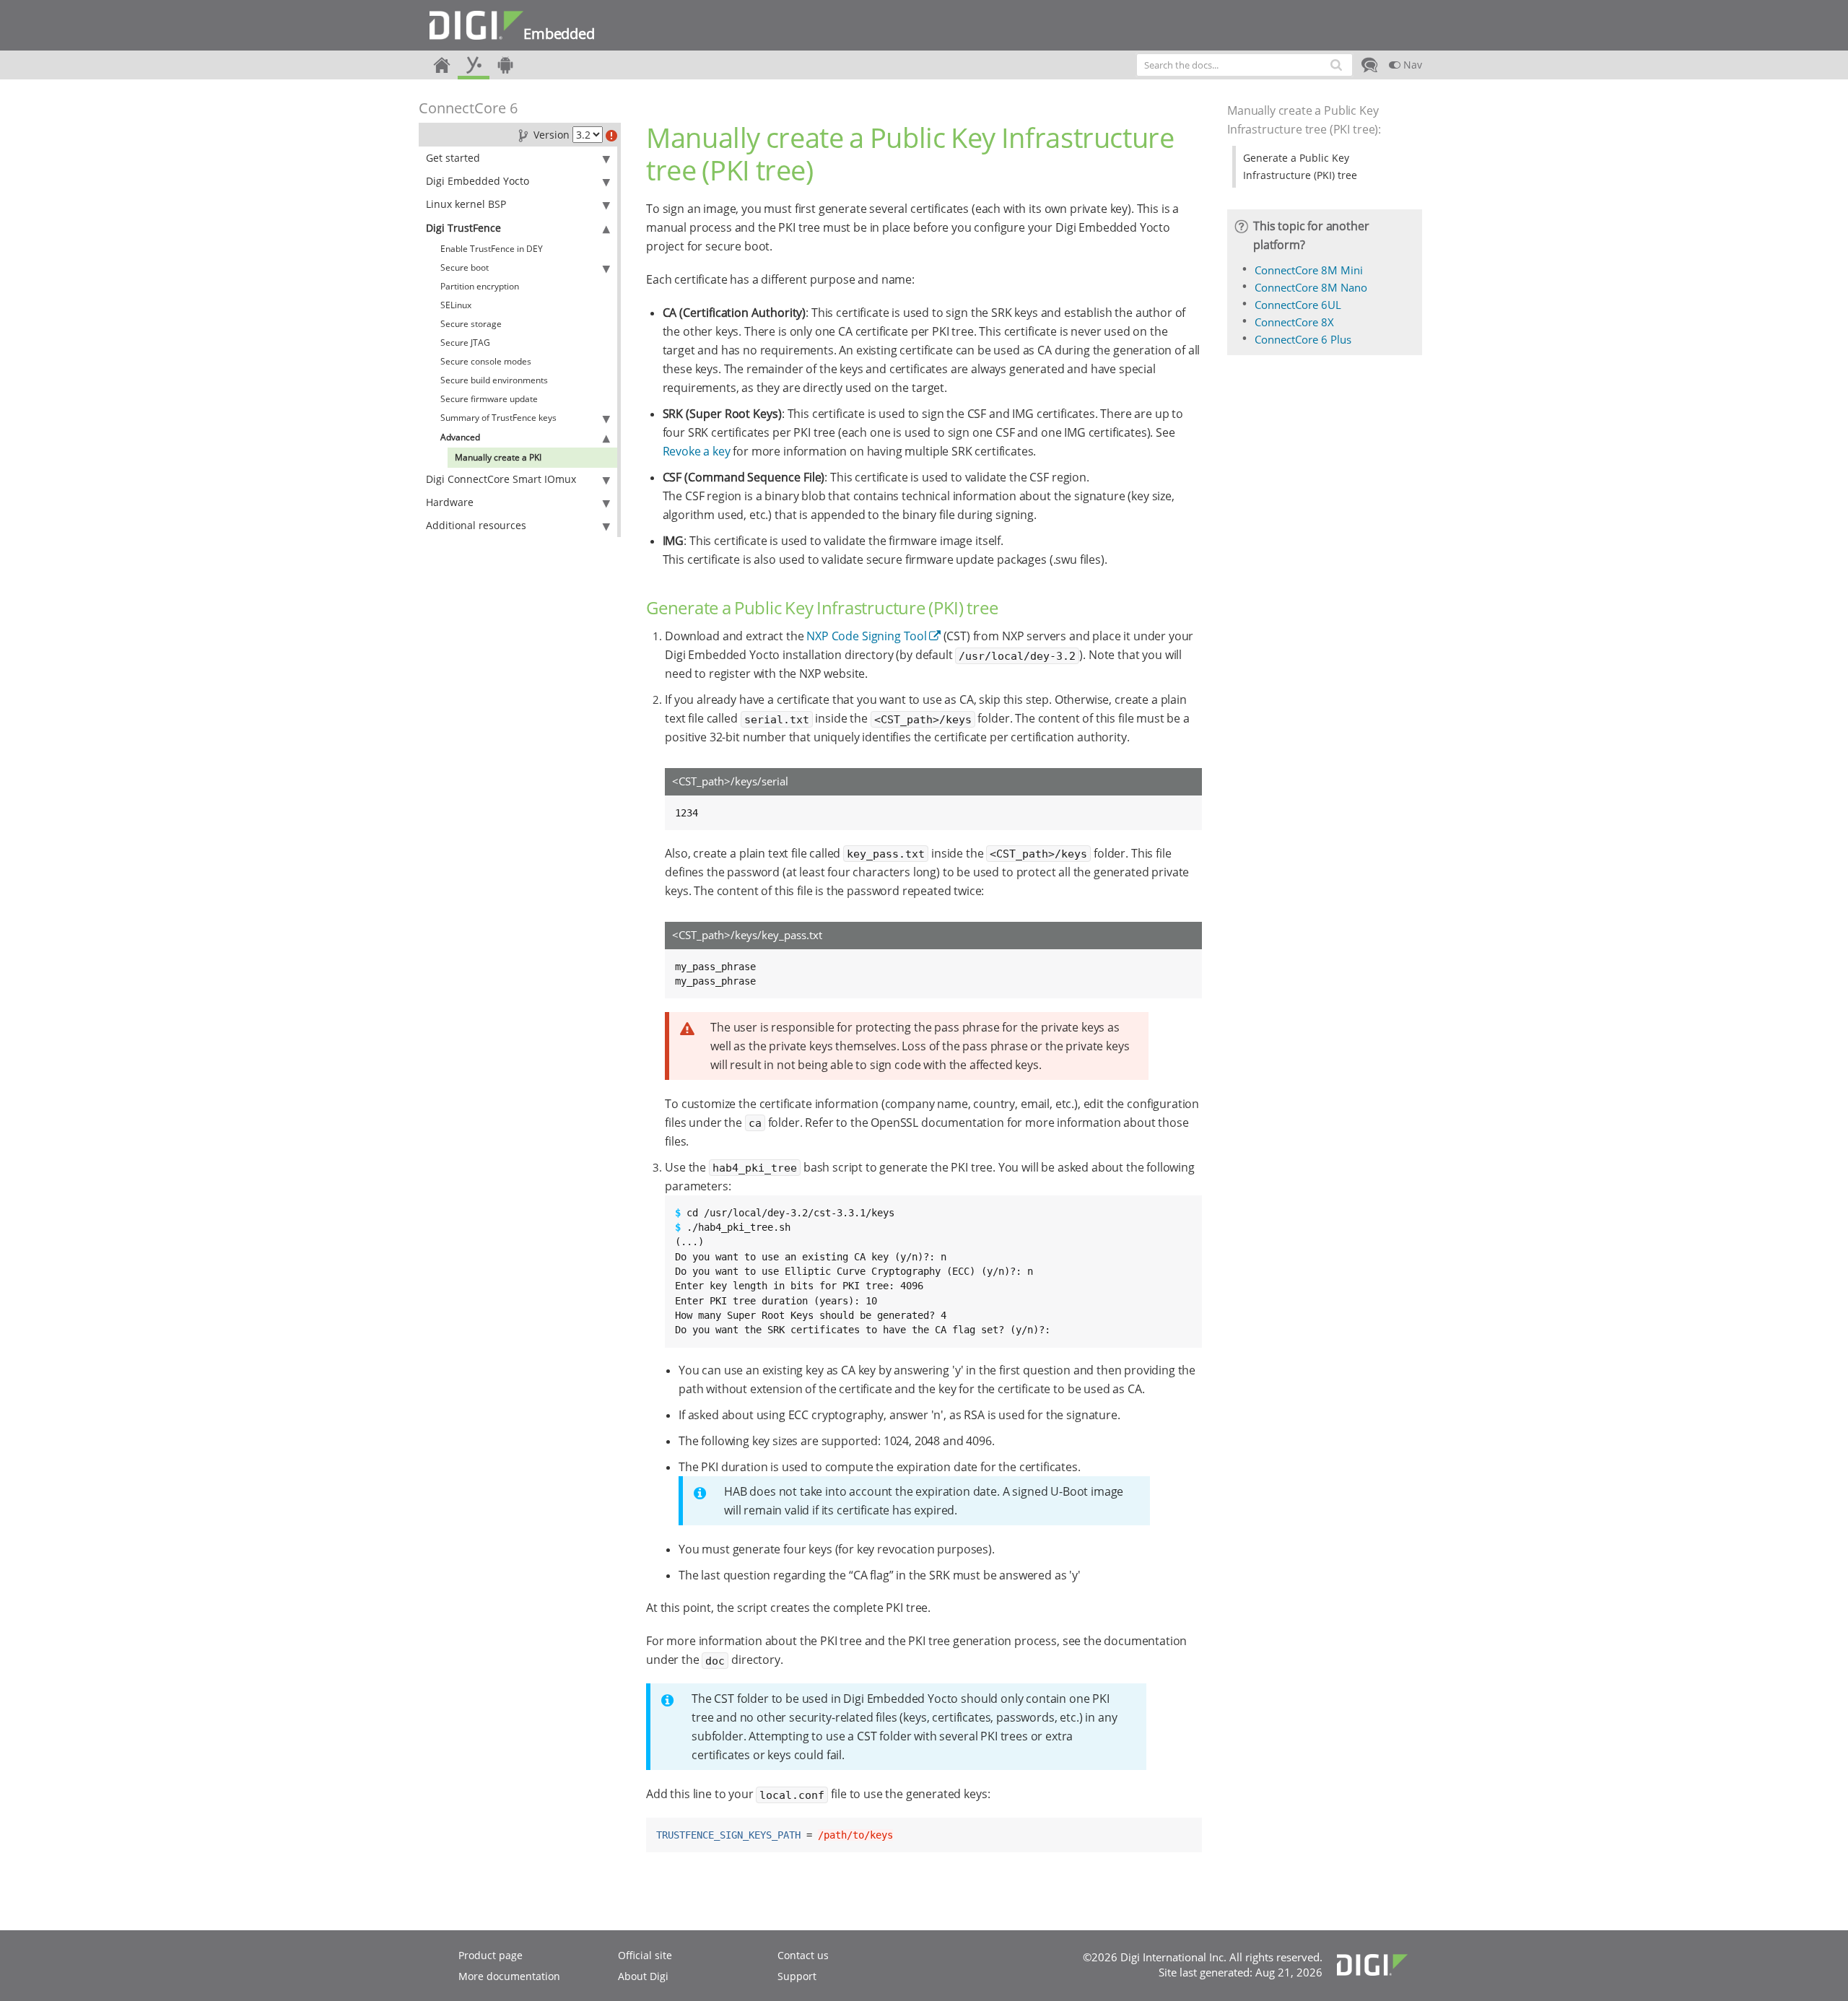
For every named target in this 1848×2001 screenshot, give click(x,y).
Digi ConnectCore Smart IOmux (501, 479)
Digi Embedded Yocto (478, 181)
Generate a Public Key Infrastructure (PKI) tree (1300, 166)
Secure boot (465, 267)
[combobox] (1245, 65)
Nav (1411, 65)
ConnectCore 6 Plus (1303, 339)
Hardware (450, 502)
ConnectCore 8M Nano (1311, 287)
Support (797, 1976)
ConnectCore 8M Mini (1309, 270)
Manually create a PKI (498, 457)
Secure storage (471, 324)
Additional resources (476, 525)
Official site (645, 1955)
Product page (491, 1955)
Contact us (803, 1955)
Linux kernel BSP (466, 204)
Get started (453, 158)
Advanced (460, 437)
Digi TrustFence (463, 228)
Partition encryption (480, 286)
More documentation (509, 1976)
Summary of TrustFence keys (498, 418)
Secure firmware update (489, 399)
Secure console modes (486, 361)
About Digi (643, 1976)
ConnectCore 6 (468, 108)
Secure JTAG (465, 343)
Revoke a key (697, 451)
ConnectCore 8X (1294, 322)
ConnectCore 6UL (1298, 305)
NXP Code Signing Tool (867, 636)
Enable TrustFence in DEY (492, 249)
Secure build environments (494, 380)
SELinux (456, 305)
